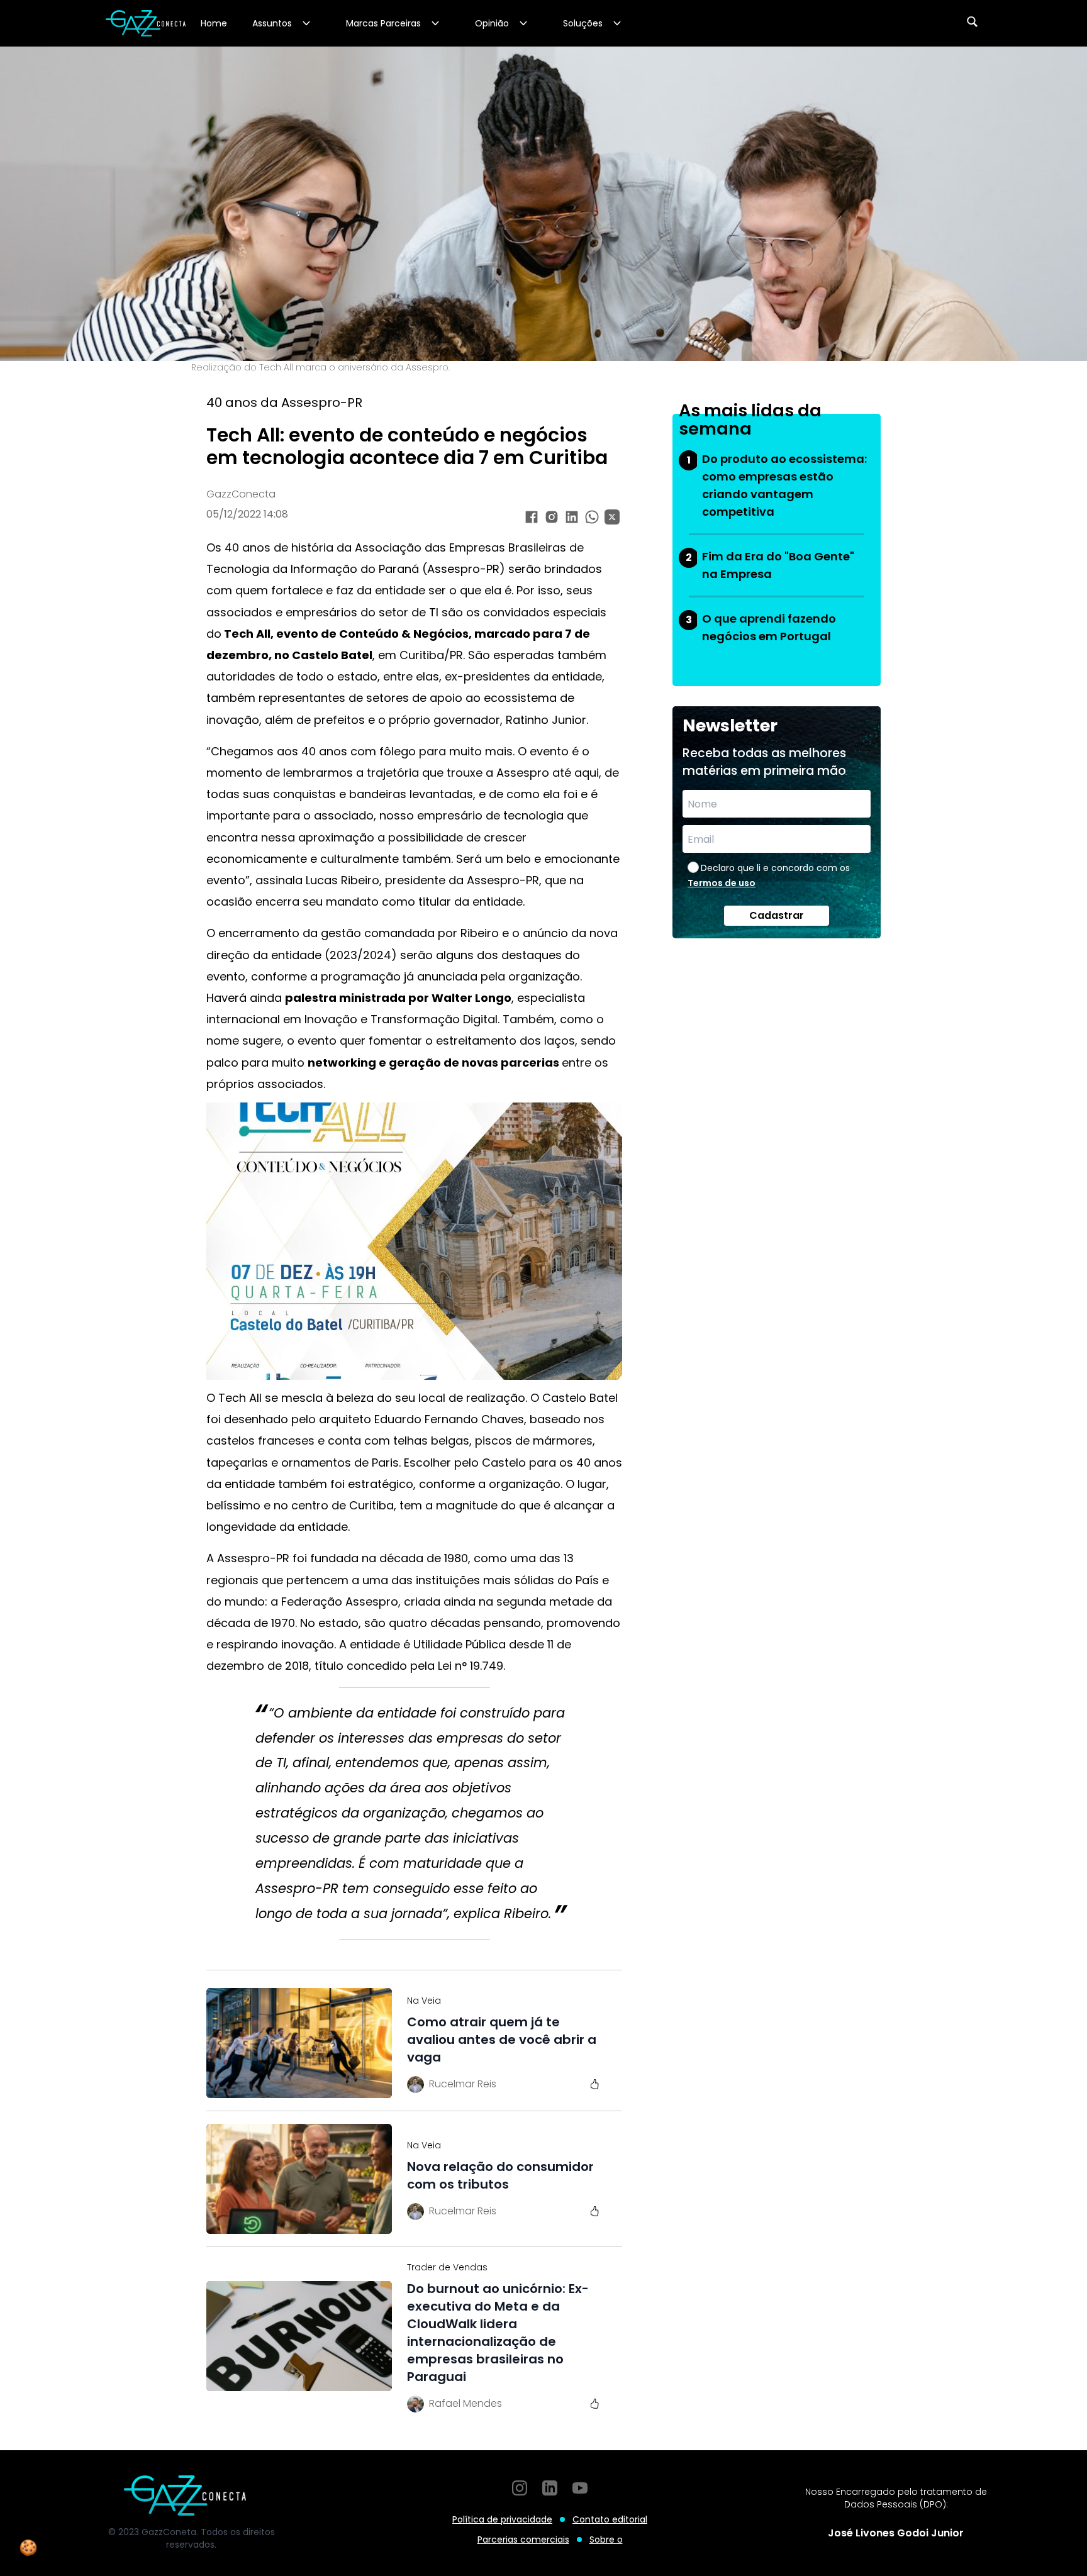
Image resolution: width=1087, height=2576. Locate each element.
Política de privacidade (502, 2519)
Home (214, 23)
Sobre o (606, 2540)
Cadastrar (777, 915)
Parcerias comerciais (523, 2540)
